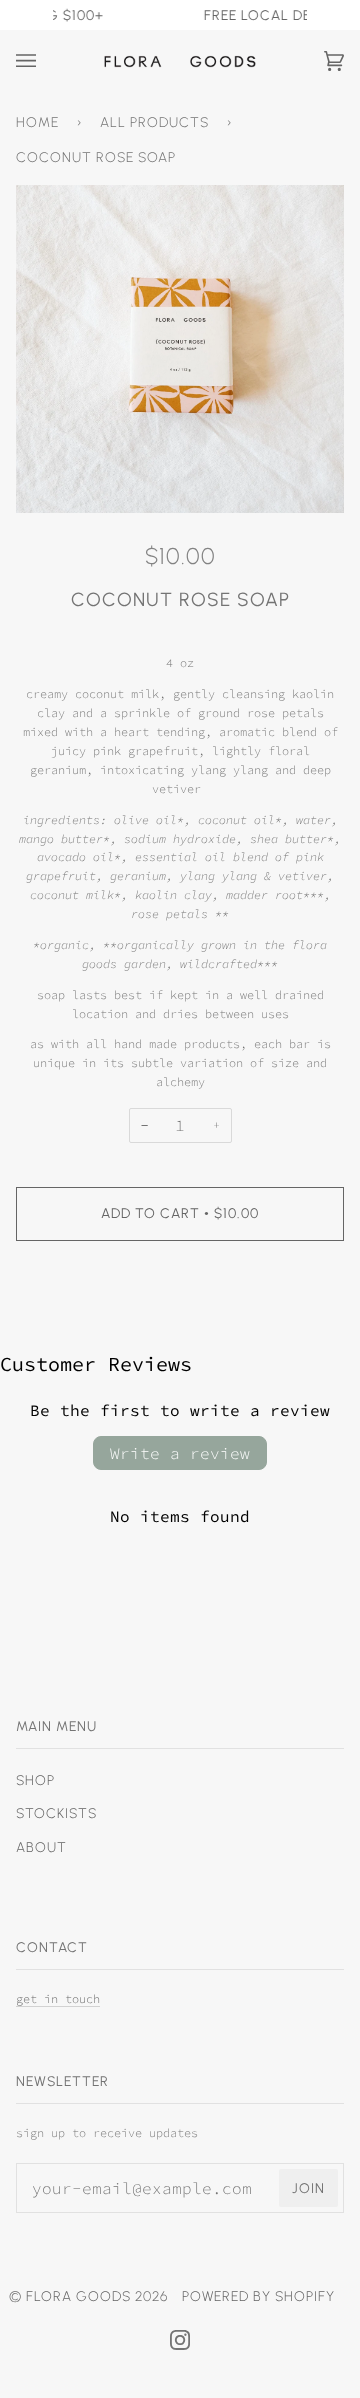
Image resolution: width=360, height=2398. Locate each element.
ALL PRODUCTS (154, 122)
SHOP (35, 1780)
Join (308, 2188)
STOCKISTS (56, 1813)
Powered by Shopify (258, 2296)
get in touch (58, 1998)
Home (37, 122)
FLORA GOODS (78, 2296)
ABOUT (41, 1847)
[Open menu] (46, 61)
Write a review (180, 1453)
